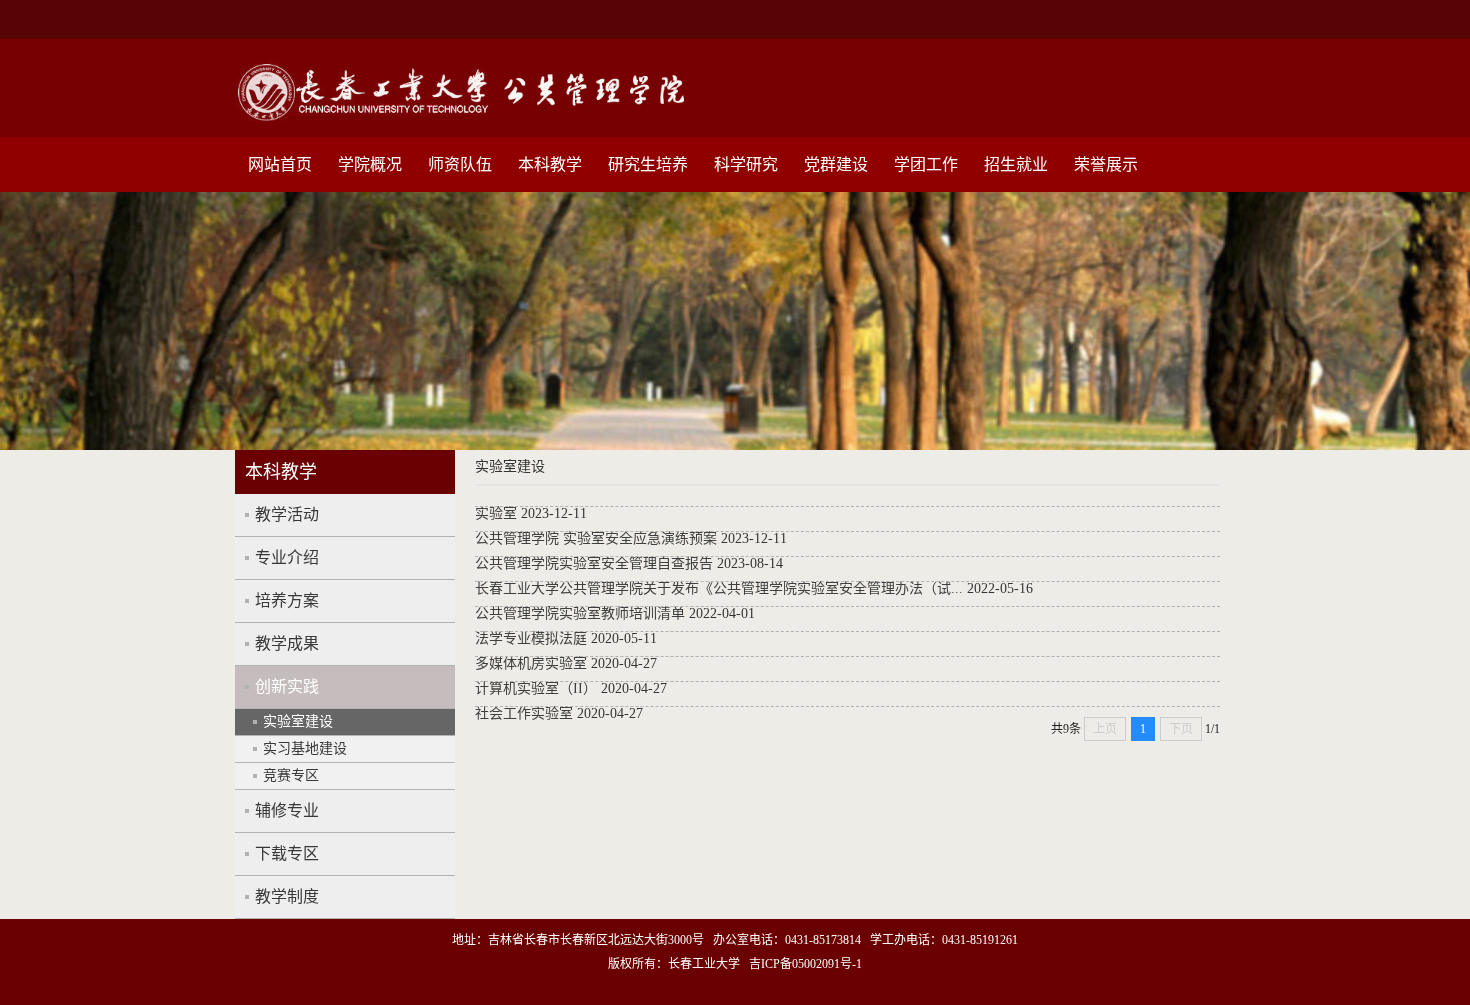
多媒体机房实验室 (531, 663)
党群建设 (836, 164)
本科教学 (550, 164)
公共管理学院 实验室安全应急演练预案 (596, 538)
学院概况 (370, 164)
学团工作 (926, 164)
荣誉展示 (1106, 164)
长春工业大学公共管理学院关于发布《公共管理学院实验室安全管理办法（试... (719, 588)
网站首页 (280, 164)
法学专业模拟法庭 (531, 638)
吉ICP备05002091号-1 (805, 964)
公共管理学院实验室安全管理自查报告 (594, 563)
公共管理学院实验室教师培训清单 (580, 613)
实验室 (496, 513)
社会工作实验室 (524, 713)
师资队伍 (460, 164)
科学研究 (746, 164)
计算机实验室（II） (536, 688)
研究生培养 (648, 164)
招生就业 (1016, 164)
